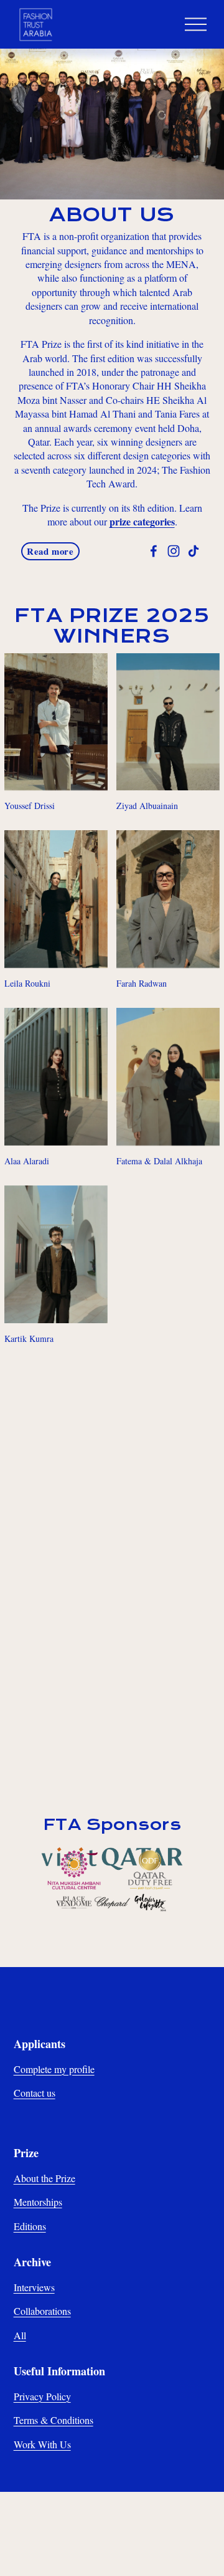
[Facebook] (154, 551)
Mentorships (38, 2202)
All (20, 2335)
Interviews (34, 2287)
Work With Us (42, 2444)
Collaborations (42, 2311)
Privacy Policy (42, 2396)
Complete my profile (54, 2069)
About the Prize (44, 2178)
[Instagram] (174, 551)
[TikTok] (194, 551)
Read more (50, 551)
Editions (30, 2226)
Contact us (35, 2093)
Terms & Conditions (54, 2420)
